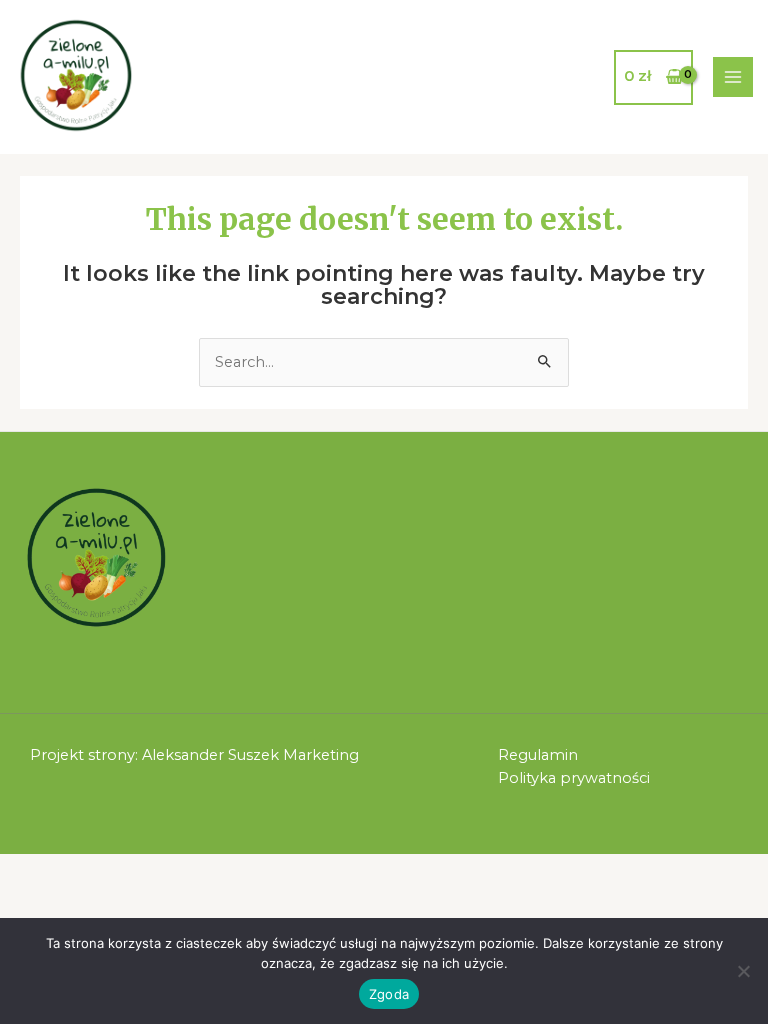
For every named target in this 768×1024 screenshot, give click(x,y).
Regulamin (538, 755)
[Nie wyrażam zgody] (743, 971)
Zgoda (389, 994)
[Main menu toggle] (733, 77)
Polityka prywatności (574, 778)
